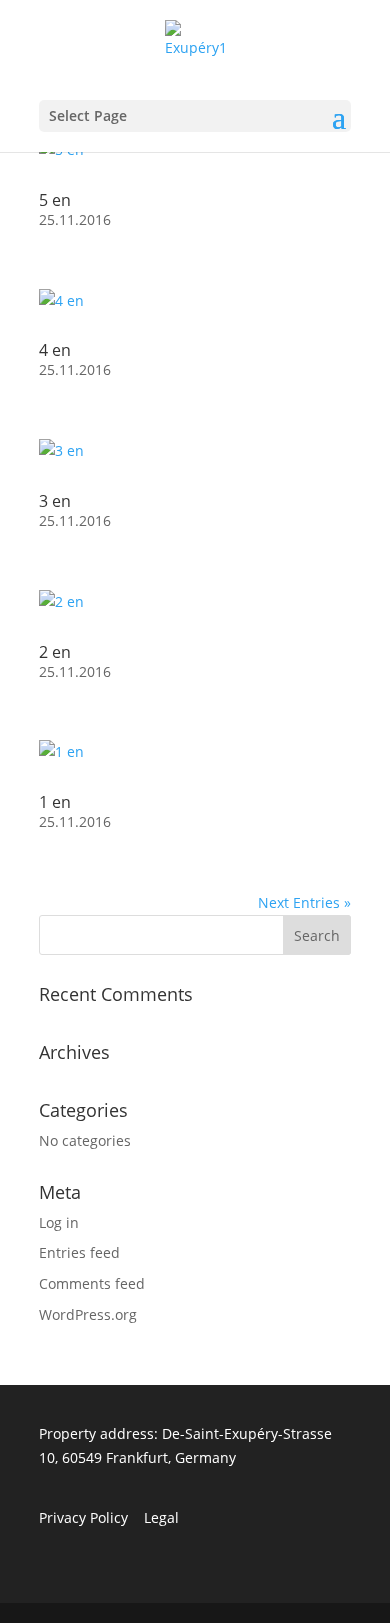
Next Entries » (304, 902)
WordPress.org (88, 1314)
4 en (55, 350)
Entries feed (79, 1252)
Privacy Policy (83, 1517)
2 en (55, 652)
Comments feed (92, 1283)
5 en (55, 200)
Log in (59, 1222)
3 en (55, 501)
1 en (55, 802)
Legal (161, 1517)
